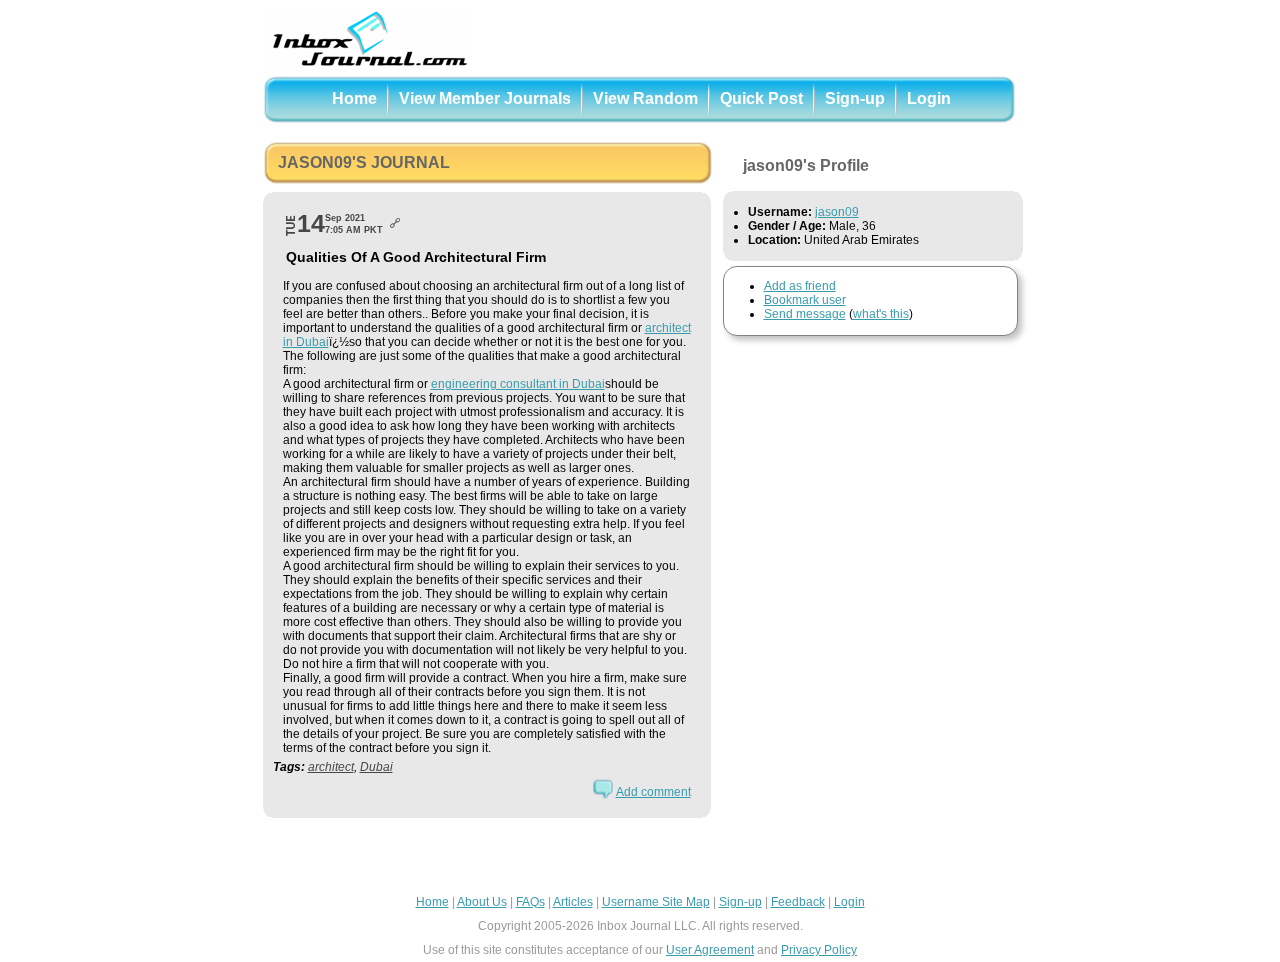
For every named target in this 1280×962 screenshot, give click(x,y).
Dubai (376, 767)
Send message (805, 314)
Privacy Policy (819, 950)
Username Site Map (656, 902)
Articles (573, 902)
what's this (881, 314)
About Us (482, 902)
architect (331, 767)
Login (929, 98)
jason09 (837, 212)
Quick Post (761, 98)
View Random (645, 98)
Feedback (798, 902)
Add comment (653, 792)
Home (354, 98)
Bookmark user (805, 300)
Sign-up (855, 98)
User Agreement (710, 950)
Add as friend (800, 286)
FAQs (530, 902)
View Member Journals (485, 98)
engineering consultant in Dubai (518, 384)
